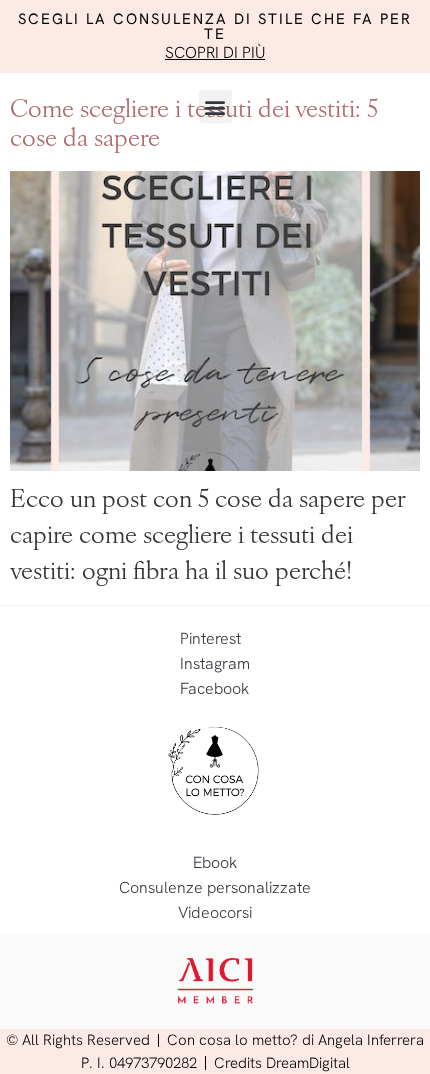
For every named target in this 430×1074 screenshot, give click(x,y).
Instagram (215, 663)
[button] (215, 106)
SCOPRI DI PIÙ (215, 52)
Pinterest (210, 638)
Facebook (214, 688)
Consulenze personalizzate (215, 887)
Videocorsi (215, 912)
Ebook (215, 862)
